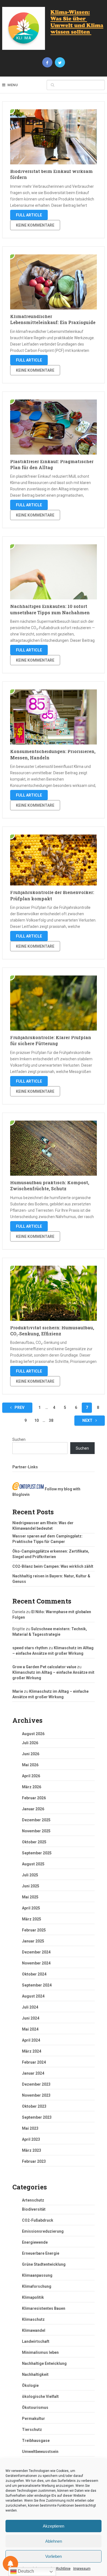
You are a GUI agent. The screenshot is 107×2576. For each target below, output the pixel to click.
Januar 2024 (33, 2073)
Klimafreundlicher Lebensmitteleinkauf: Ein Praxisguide (53, 319)
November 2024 (36, 1963)
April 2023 (31, 2139)
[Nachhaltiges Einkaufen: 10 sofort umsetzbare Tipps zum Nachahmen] (54, 572)
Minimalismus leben (40, 2352)
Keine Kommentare (35, 225)
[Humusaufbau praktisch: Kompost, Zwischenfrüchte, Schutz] (54, 1148)
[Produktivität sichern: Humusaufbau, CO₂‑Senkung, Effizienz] (54, 1293)
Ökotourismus (35, 2407)
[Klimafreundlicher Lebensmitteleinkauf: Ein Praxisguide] (54, 282)
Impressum (82, 2569)
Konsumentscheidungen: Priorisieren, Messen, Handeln (53, 754)
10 (36, 1420)
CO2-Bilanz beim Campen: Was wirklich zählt (53, 1566)
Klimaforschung (37, 2286)
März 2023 (32, 2150)
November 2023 (36, 2095)
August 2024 (33, 1996)
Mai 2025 (30, 1897)
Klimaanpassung (37, 2275)
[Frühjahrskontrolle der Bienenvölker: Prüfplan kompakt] (54, 860)
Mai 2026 (30, 1765)
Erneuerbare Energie (41, 2253)
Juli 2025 (30, 1875)
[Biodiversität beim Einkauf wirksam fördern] (54, 137)
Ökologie (30, 2385)
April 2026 (31, 1776)
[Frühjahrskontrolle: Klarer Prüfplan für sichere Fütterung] (54, 1003)
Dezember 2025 (36, 1820)
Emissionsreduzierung (43, 2231)
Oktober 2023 (34, 2106)
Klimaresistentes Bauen (44, 2308)
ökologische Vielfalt (40, 2396)
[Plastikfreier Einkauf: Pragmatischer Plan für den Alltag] (54, 427)
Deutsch (25, 2571)
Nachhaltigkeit (35, 2374)
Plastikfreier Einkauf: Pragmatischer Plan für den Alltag (52, 464)
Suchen (19, 1439)
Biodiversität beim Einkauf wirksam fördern (51, 174)
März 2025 (32, 1919)
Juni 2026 (31, 1754)
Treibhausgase (36, 2441)
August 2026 (33, 1734)
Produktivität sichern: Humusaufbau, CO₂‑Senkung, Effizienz (52, 1331)
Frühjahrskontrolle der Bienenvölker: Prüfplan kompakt (52, 895)
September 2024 (37, 1985)
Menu (13, 85)
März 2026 (32, 1787)
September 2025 (37, 1853)
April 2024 (31, 2040)
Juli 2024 (30, 2007)
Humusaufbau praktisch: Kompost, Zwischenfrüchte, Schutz (50, 1185)
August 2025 (33, 1864)
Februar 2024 (34, 2062)
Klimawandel (34, 2330)
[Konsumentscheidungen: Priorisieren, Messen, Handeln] (54, 717)
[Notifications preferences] (10, 2564)
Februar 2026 (34, 1798)
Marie (18, 1691)
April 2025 (31, 1908)
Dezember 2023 (36, 2084)
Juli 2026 (30, 1743)
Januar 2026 (33, 1809)
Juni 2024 (31, 2018)
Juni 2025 (31, 1886)
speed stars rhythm (30, 1648)
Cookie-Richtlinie (58, 2569)
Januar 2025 (33, 1941)
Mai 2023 (30, 2128)
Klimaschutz (33, 2319)
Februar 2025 (34, 1930)
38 (51, 1420)
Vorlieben (54, 2556)
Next (88, 1420)
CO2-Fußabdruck (38, 2220)
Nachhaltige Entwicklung (44, 2363)
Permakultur (33, 2419)
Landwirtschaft (36, 2341)
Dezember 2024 (36, 1952)
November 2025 (36, 1831)
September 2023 (37, 2117)
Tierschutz (32, 2430)
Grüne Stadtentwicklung (44, 2264)
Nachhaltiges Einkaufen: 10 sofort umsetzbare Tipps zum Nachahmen (50, 609)
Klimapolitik (33, 2297)
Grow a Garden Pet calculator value (44, 1667)
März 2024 (32, 2051)
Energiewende (35, 2242)
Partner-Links (25, 1467)
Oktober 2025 (34, 1842)
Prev (19, 1407)
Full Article (29, 215)
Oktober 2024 (34, 1974)
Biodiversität (34, 2209)
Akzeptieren (54, 2526)
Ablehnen (54, 2541)
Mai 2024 (30, 2029)
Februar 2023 (34, 2161)
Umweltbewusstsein (40, 2452)
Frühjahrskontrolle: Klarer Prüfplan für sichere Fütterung (51, 1040)
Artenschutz (33, 2200)
